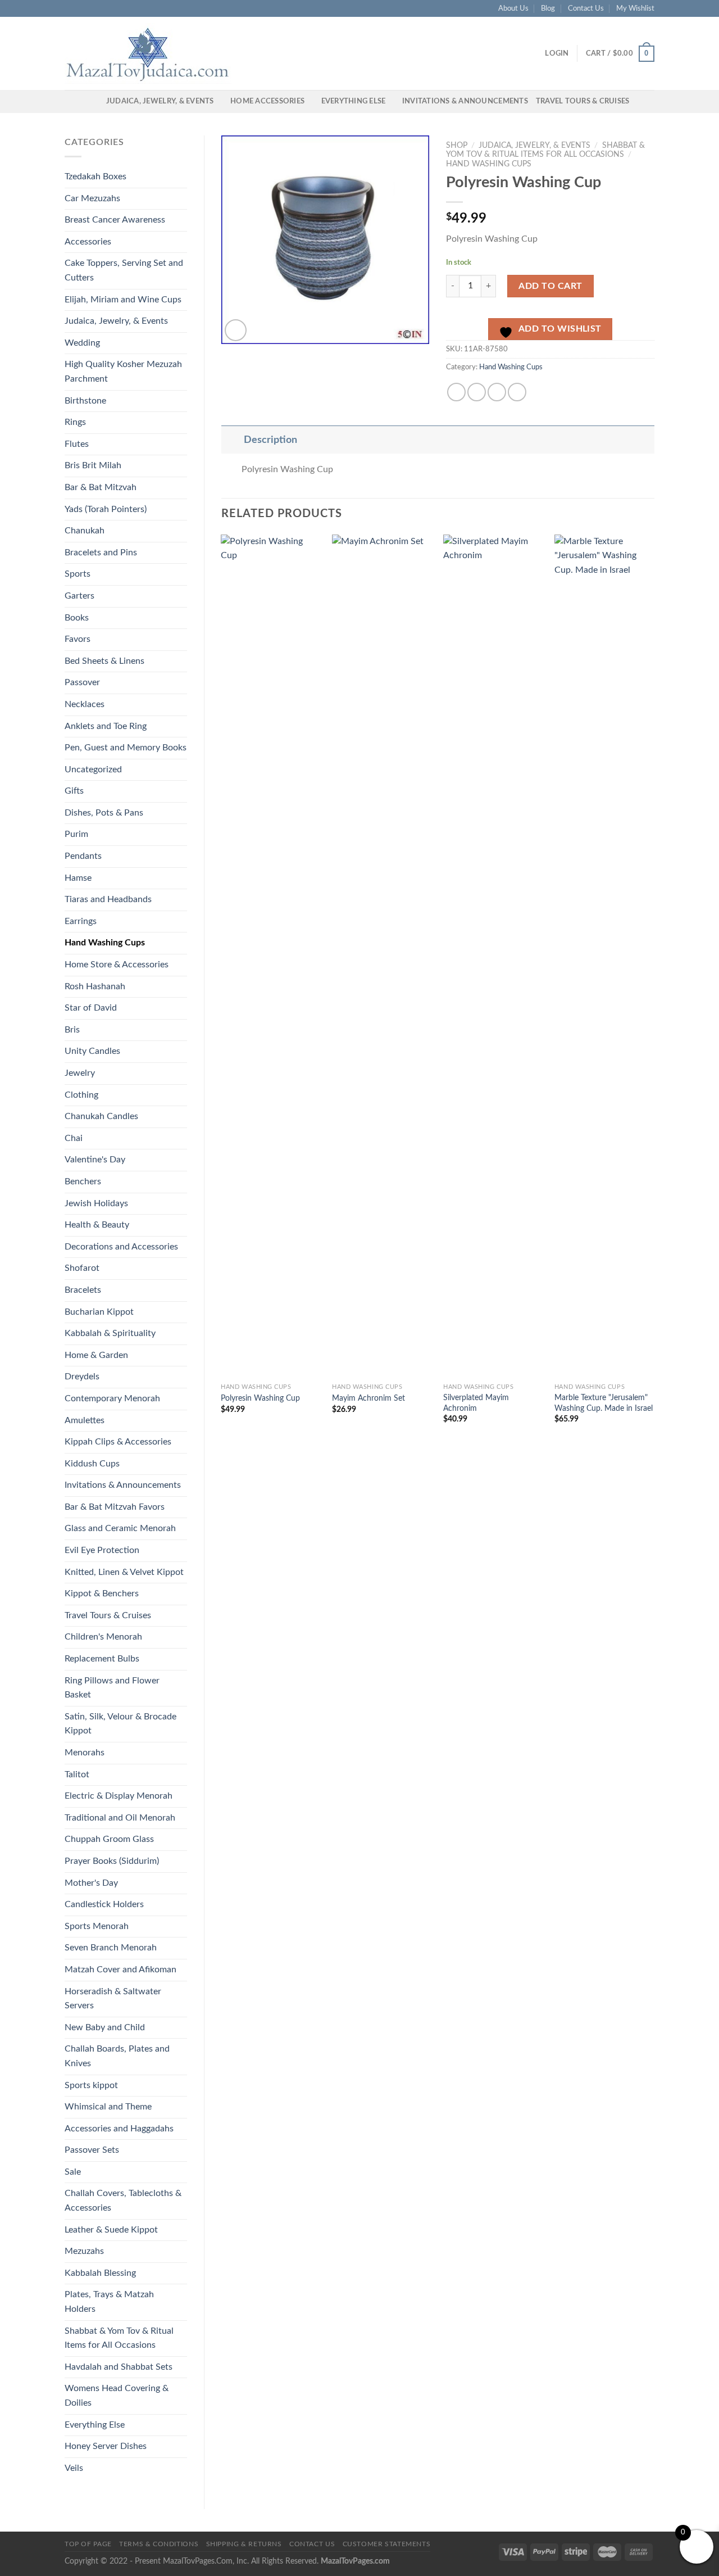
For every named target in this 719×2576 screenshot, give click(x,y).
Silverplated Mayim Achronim (476, 1403)
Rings (75, 422)
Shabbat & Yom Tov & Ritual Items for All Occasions (119, 2338)
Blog (548, 8)
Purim (76, 834)
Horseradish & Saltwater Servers (113, 1999)
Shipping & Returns (244, 2544)
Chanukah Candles (101, 1116)
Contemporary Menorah (112, 1398)
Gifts (74, 791)
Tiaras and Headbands (108, 899)
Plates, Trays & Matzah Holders (109, 2302)
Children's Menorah (103, 1637)
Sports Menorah (97, 1926)
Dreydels (82, 1377)
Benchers (83, 1181)
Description (270, 440)
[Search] (94, 101)
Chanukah (85, 531)
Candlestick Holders (104, 1904)
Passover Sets (92, 2150)
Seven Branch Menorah (111, 1948)
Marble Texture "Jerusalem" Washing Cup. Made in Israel (604, 1403)
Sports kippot (91, 2085)
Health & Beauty (97, 1225)
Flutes (77, 444)
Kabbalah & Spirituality (110, 1333)
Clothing (81, 1095)
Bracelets (83, 1290)
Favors (78, 639)
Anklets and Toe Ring (106, 726)
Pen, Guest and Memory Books (126, 748)
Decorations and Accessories (121, 1247)
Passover (82, 682)
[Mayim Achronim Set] (382, 956)
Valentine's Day (95, 1160)
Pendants (83, 856)
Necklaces (85, 704)
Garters (79, 596)
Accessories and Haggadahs (119, 2129)
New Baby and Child (105, 2027)
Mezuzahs (84, 2251)
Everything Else (354, 101)
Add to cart (550, 286)
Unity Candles (92, 1051)
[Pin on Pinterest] (517, 392)
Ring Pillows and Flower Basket (112, 1688)
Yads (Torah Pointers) (106, 509)
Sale (73, 2172)
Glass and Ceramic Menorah (120, 1528)
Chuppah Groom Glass (109, 1839)
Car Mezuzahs (92, 198)
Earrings (81, 921)
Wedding (82, 343)
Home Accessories (267, 101)
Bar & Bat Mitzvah (101, 487)
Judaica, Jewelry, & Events (160, 101)
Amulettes (85, 1420)
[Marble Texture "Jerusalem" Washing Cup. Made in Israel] (604, 956)
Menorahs (85, 1753)
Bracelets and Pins (101, 553)
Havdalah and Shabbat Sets (119, 2367)
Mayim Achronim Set (368, 1398)
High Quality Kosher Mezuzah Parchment (123, 372)
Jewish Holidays (96, 1203)
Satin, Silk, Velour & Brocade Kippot (120, 1724)
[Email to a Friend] (497, 392)
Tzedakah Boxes (95, 176)
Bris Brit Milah (93, 465)
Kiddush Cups (92, 1464)
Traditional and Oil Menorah (120, 1818)
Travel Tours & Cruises (583, 101)
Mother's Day (91, 1883)
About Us (513, 8)
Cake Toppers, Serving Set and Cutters (124, 270)
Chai (74, 1138)
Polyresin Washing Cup (260, 1398)
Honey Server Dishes (106, 2446)
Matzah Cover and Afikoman (120, 1970)
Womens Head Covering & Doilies (117, 2396)
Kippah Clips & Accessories (118, 1442)
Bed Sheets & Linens (104, 661)
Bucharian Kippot (99, 1312)
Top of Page (88, 2544)
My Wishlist (635, 8)
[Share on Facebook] (456, 392)
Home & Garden (96, 1355)
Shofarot (82, 1268)
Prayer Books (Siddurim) (112, 1861)
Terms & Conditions (159, 2544)
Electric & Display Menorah (119, 1796)
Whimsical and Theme (108, 2107)
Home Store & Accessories (117, 965)
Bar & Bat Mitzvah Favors (115, 1507)
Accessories (88, 242)
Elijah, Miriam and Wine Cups (123, 300)
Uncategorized (93, 769)
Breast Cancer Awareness (115, 220)
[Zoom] (236, 330)
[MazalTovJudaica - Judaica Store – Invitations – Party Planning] (149, 53)
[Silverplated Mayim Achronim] (493, 956)
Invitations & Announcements (465, 101)
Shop (457, 146)
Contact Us (586, 8)
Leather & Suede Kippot (111, 2230)
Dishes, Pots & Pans (104, 813)
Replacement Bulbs (102, 1659)
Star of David (91, 1008)
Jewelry (80, 1073)
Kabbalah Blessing (100, 2273)
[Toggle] (232, 440)
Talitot (77, 1774)
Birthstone (85, 401)
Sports (78, 574)
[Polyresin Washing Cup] (271, 956)
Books (77, 618)
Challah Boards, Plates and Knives (117, 2056)
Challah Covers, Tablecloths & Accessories (123, 2201)
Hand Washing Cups (105, 943)
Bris (72, 1030)
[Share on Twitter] (477, 392)
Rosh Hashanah (95, 986)
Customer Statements (387, 2544)
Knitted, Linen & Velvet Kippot (124, 1572)
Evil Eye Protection (102, 1550)
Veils (74, 2468)
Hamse (78, 878)
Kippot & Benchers (102, 1593)
